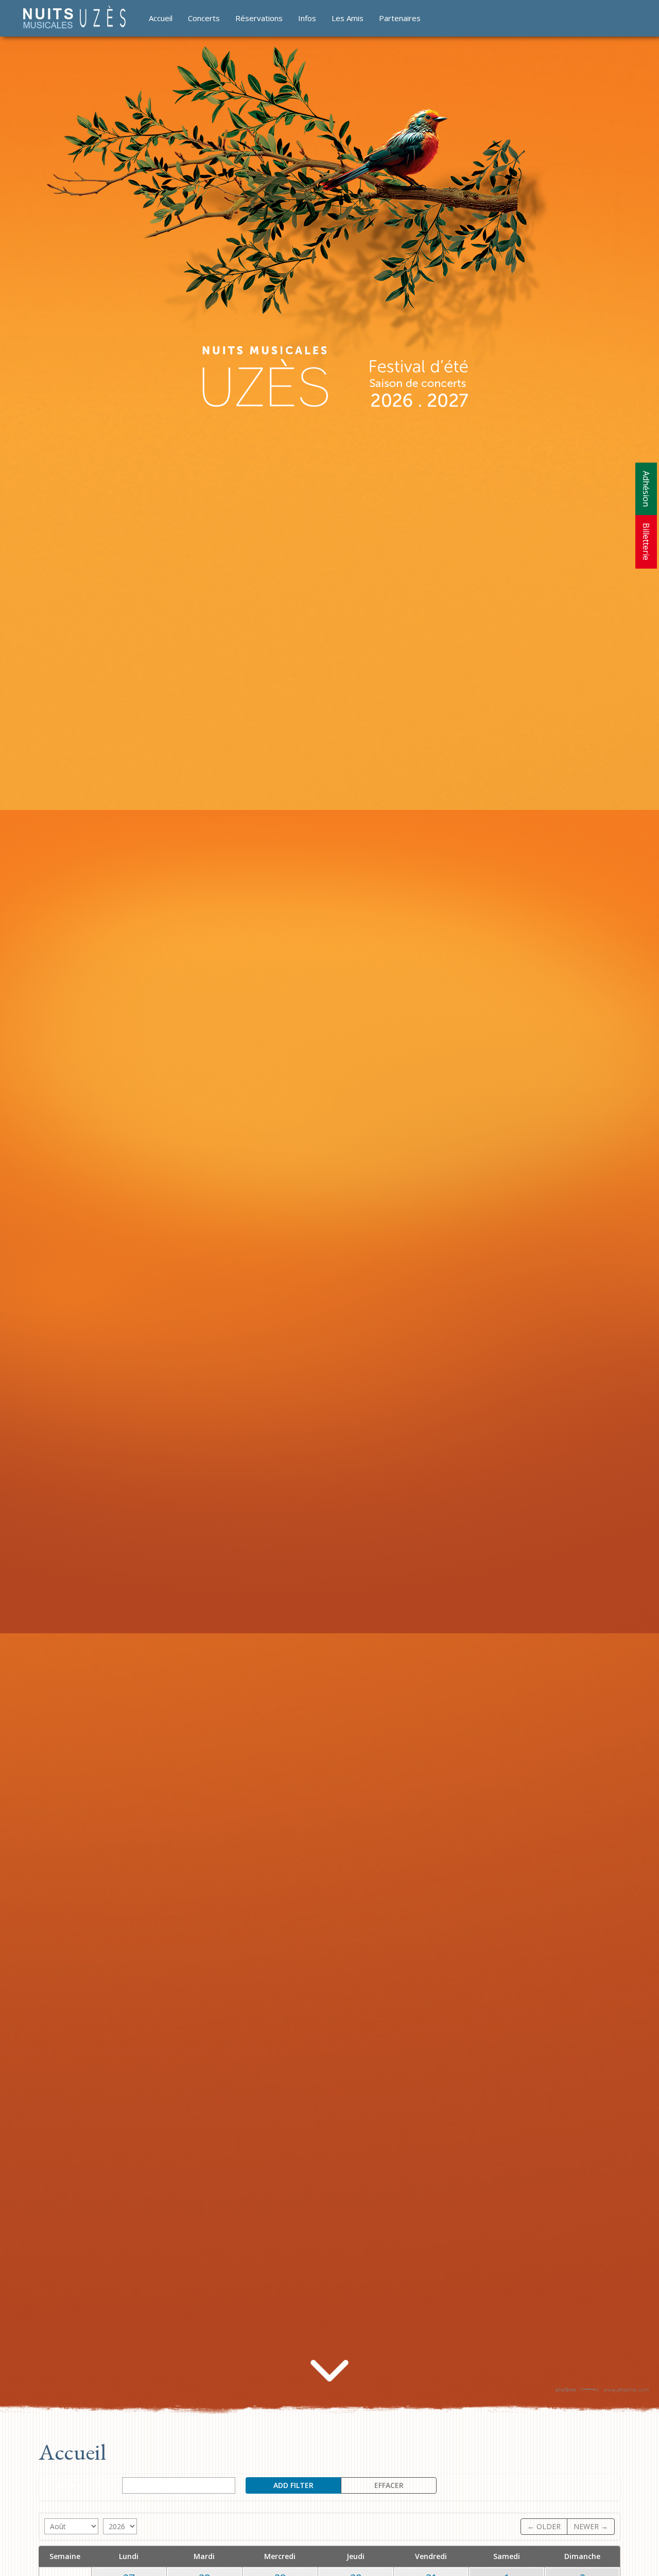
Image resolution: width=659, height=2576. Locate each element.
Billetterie (646, 542)
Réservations (259, 18)
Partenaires (400, 18)
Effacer (389, 2485)
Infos (307, 18)
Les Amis (348, 18)
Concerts (204, 18)
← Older (544, 2526)
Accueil (161, 18)
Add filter (293, 2485)
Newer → (591, 2526)
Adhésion (646, 489)
